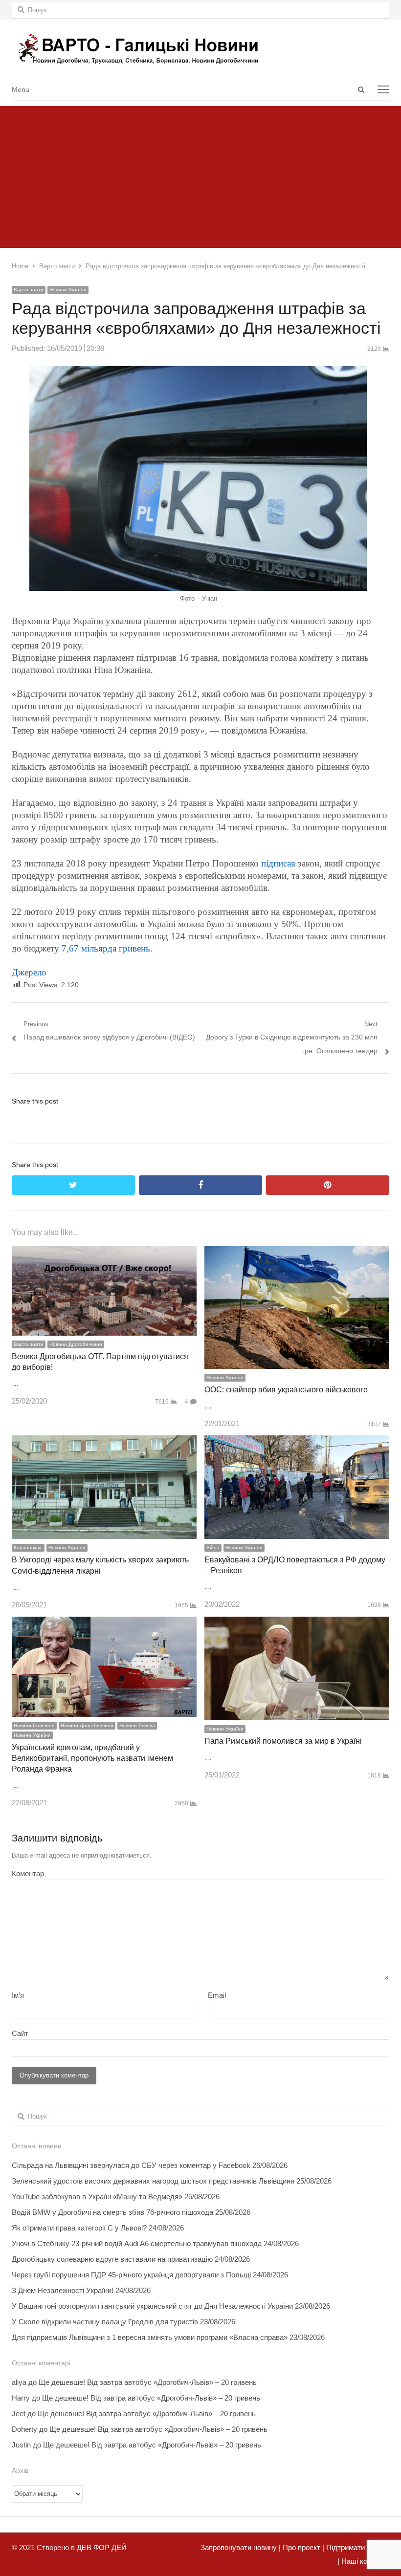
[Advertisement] (200, 174)
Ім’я (18, 1995)
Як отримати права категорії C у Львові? (79, 2228)
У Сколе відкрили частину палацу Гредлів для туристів (105, 2322)
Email (217, 1995)
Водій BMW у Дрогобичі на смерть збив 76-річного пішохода (112, 2212)
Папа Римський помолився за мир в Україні (283, 1741)
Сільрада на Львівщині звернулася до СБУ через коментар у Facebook (131, 2165)
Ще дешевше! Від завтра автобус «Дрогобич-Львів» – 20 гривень (148, 2382)
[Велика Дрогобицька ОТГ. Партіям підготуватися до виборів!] (104, 1253)
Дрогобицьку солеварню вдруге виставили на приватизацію (112, 2259)
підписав (277, 863)
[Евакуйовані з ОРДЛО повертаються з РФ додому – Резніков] (297, 1442)
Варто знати (29, 290)
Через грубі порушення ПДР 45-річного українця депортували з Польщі (131, 2275)
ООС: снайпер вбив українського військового (286, 1390)
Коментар (28, 1873)
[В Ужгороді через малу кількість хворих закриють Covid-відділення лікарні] (104, 1442)
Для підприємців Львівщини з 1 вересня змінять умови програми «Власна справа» (150, 2337)
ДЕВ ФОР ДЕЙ (102, 2547)
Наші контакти (364, 2561)
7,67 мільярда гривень (106, 948)
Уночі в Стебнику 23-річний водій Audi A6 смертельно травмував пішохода (137, 2243)
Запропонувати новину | (241, 2547)
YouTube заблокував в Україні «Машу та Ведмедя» (97, 2197)
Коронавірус (28, 1548)
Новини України (68, 290)
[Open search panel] (361, 89)
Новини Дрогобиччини (76, 1344)
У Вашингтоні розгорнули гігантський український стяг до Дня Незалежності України (152, 2306)
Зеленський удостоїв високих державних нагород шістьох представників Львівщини (153, 2181)
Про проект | (302, 2547)
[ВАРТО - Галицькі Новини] (200, 49)
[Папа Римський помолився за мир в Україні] (297, 1623)
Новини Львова (137, 1725)
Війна (213, 1548)
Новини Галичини (34, 1725)
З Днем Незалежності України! (63, 2290)
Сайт (20, 2033)
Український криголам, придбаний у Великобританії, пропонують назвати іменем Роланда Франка (92, 1758)
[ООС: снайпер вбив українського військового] (297, 1253)
